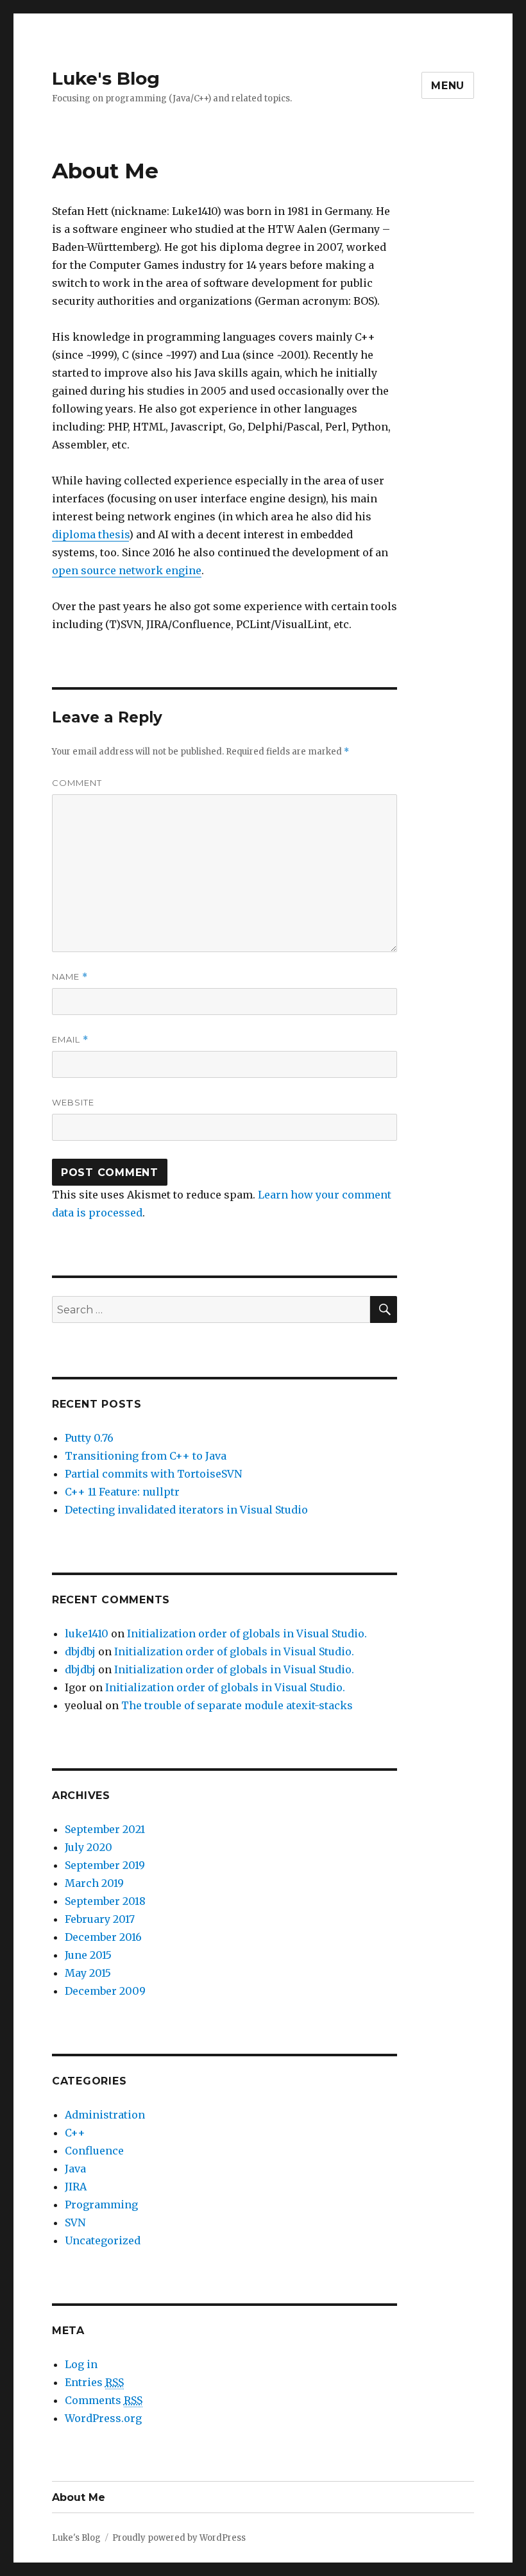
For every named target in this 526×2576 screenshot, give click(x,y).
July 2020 (89, 1847)
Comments (104, 2400)
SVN (75, 2222)
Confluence (94, 2151)
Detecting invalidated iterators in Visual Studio (186, 1510)
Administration (105, 2115)
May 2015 (88, 1973)
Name (70, 977)
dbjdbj (80, 1651)
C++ (75, 2133)
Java (75, 2169)
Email (70, 1040)
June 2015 (88, 1955)
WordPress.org (103, 2418)
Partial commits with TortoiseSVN (153, 1474)
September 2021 (105, 1829)
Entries (94, 2382)
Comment (77, 783)
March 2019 (94, 1883)
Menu (448, 86)
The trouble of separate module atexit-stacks (237, 1705)
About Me (79, 2497)
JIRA (76, 2187)
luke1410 (87, 1633)
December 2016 (103, 1937)
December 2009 (105, 1991)
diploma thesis (90, 534)
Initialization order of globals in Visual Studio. (247, 1633)
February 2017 (100, 1919)
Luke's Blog (106, 78)
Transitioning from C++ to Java (146, 1456)
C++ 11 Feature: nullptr (122, 1492)
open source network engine (127, 570)
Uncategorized (103, 2240)
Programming (101, 2205)
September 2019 (105, 1865)
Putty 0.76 (89, 1438)
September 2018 (105, 1901)
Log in (81, 2364)
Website (73, 1102)
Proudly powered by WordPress (179, 2538)
